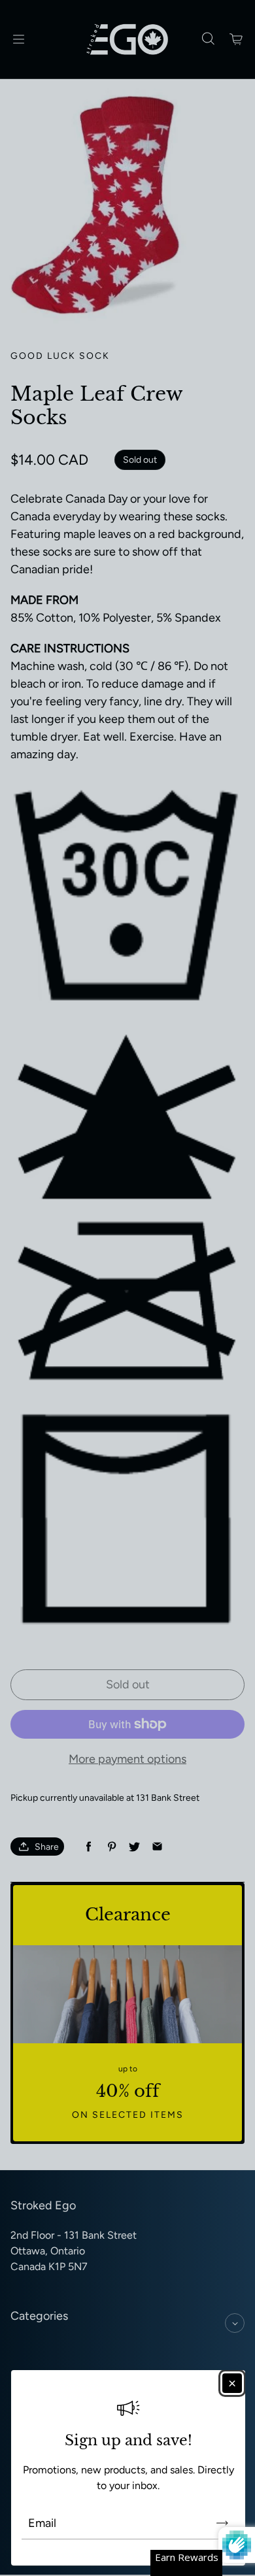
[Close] (232, 2383)
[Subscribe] (222, 2523)
